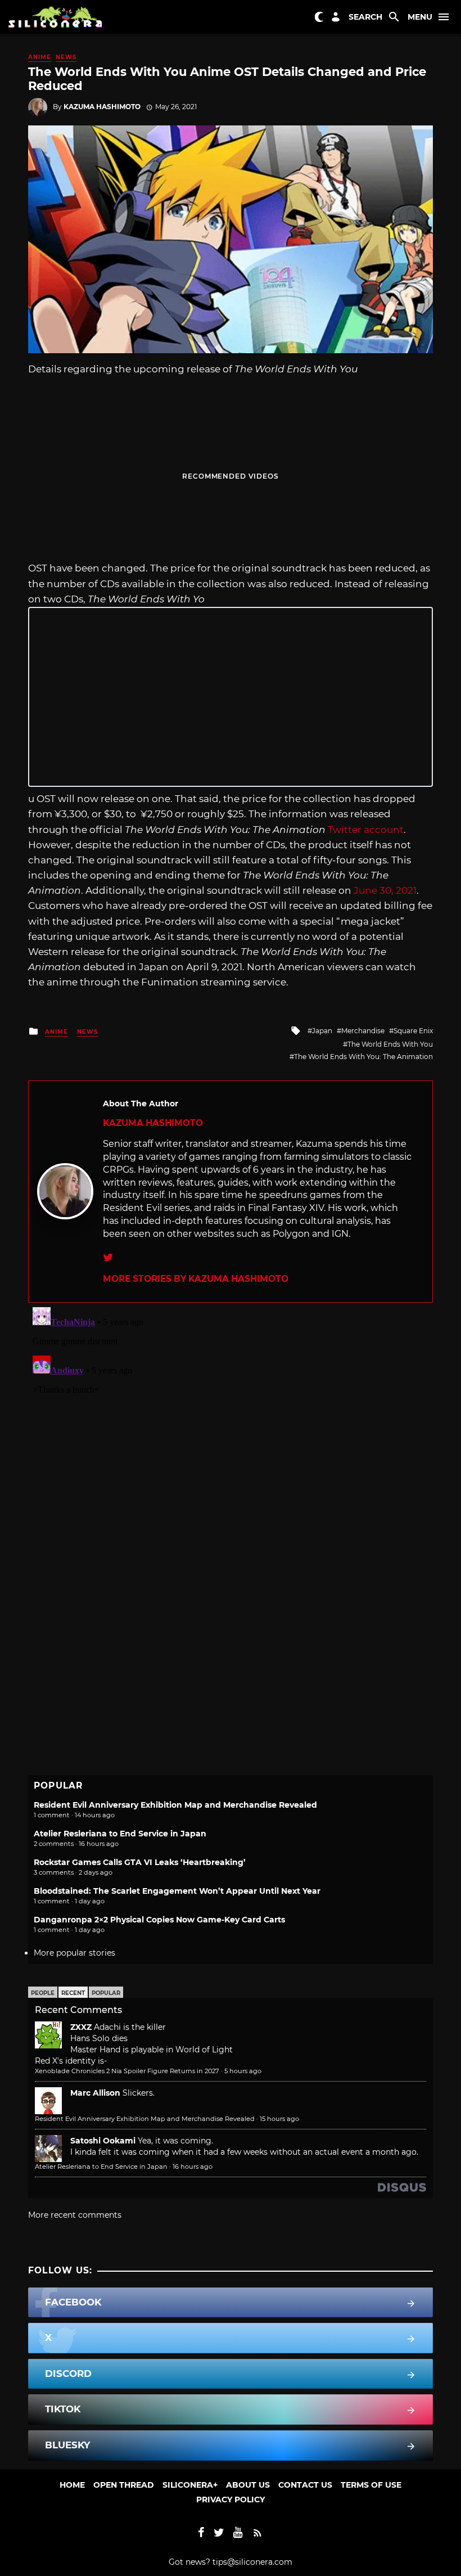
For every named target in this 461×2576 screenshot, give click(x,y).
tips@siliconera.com (252, 2562)
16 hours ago (193, 2167)
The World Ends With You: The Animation (363, 1057)
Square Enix (413, 1031)
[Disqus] (231, 1443)
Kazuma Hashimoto (102, 107)
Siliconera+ (190, 2485)
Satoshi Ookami (103, 2141)
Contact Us (305, 2485)
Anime (40, 57)
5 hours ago (243, 2071)
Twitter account (366, 830)
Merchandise (363, 1031)
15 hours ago (279, 2119)
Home (72, 2485)
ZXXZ (81, 2027)
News (66, 57)
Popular (106, 1993)
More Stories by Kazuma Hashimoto (196, 1279)
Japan (322, 1031)
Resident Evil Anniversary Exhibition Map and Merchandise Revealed (175, 1805)
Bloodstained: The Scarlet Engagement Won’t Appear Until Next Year (177, 1891)
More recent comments (75, 2215)
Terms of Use (371, 2485)
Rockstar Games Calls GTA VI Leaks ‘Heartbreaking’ (140, 1862)
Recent (73, 1993)
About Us (248, 2485)
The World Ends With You (390, 1044)
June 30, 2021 (385, 890)
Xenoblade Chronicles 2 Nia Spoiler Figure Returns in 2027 (127, 2071)
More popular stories (74, 1953)
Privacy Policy (231, 2500)
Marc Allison (95, 2093)
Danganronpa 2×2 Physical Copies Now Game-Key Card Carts (159, 1920)
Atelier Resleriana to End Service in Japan (120, 1834)
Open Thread (124, 2485)
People (43, 1993)
